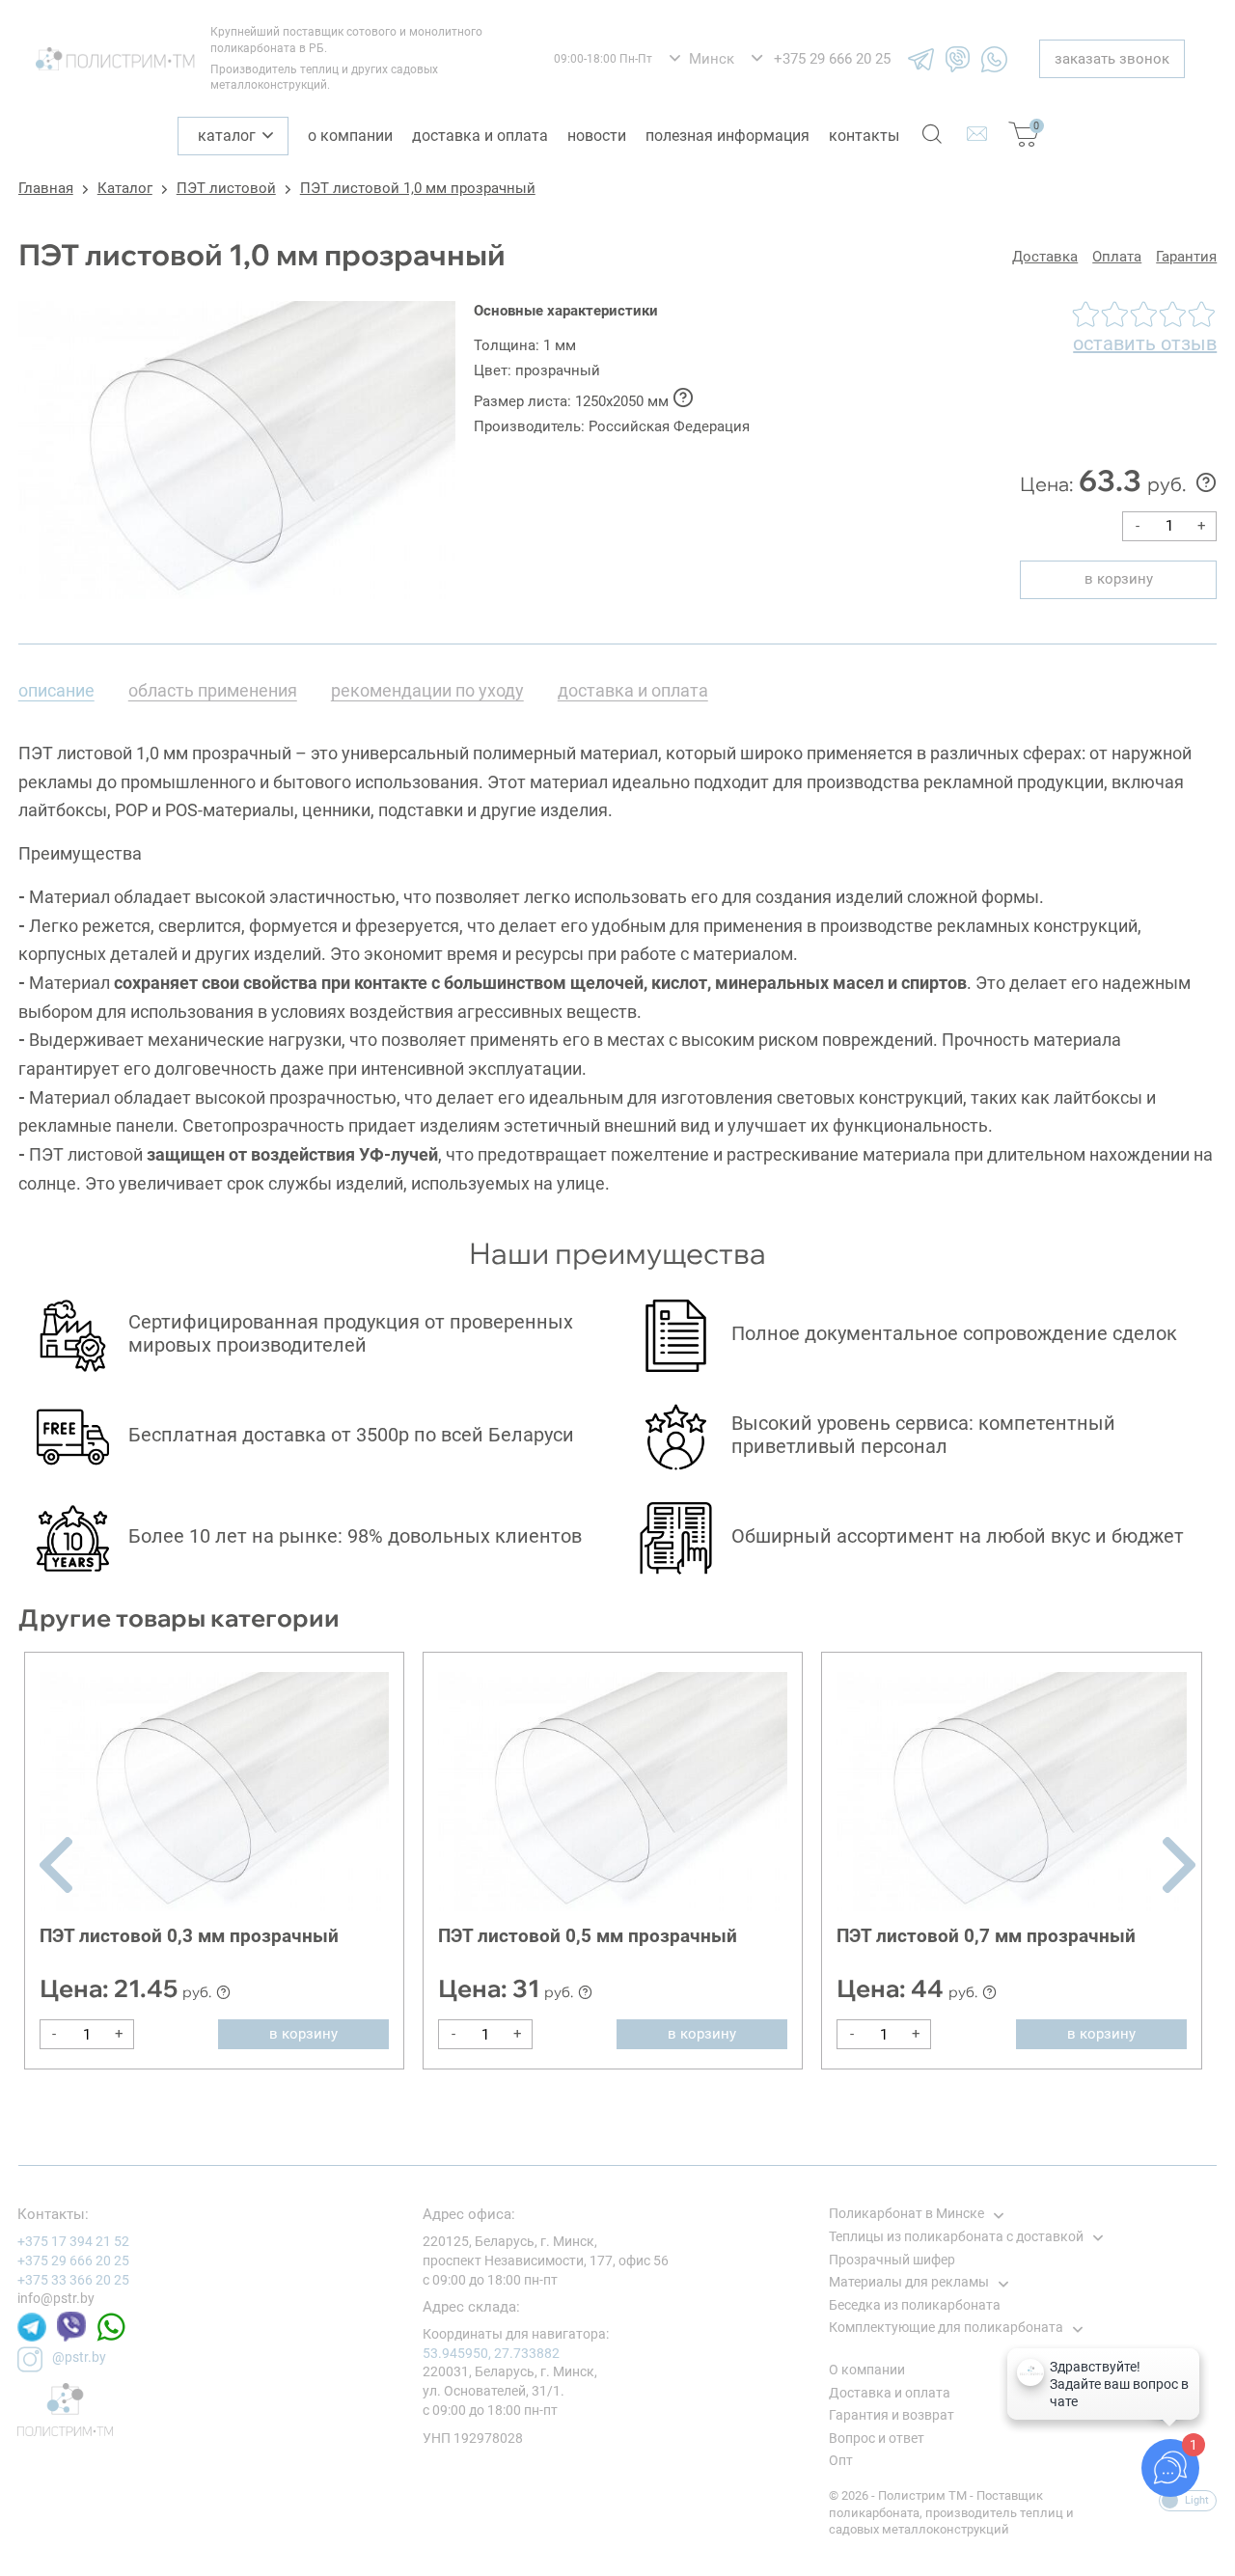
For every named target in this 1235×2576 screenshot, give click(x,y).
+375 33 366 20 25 (73, 2280)
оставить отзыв (1145, 343)
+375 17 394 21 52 (73, 2241)
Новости (597, 136)
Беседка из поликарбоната (915, 2305)
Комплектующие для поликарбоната (946, 2327)
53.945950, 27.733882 (491, 2353)
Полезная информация (727, 136)
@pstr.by (79, 2357)
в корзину (1119, 579)
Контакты (864, 136)
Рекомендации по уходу (427, 690)
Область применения (213, 690)
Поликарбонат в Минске (906, 2213)
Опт (841, 2460)
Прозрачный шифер (892, 2260)
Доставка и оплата (480, 136)
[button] (56, 1865)
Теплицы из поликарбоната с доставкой (956, 2236)
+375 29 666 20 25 (73, 2261)
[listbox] (702, 59)
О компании (350, 136)
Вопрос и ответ (877, 2438)
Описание (56, 690)
